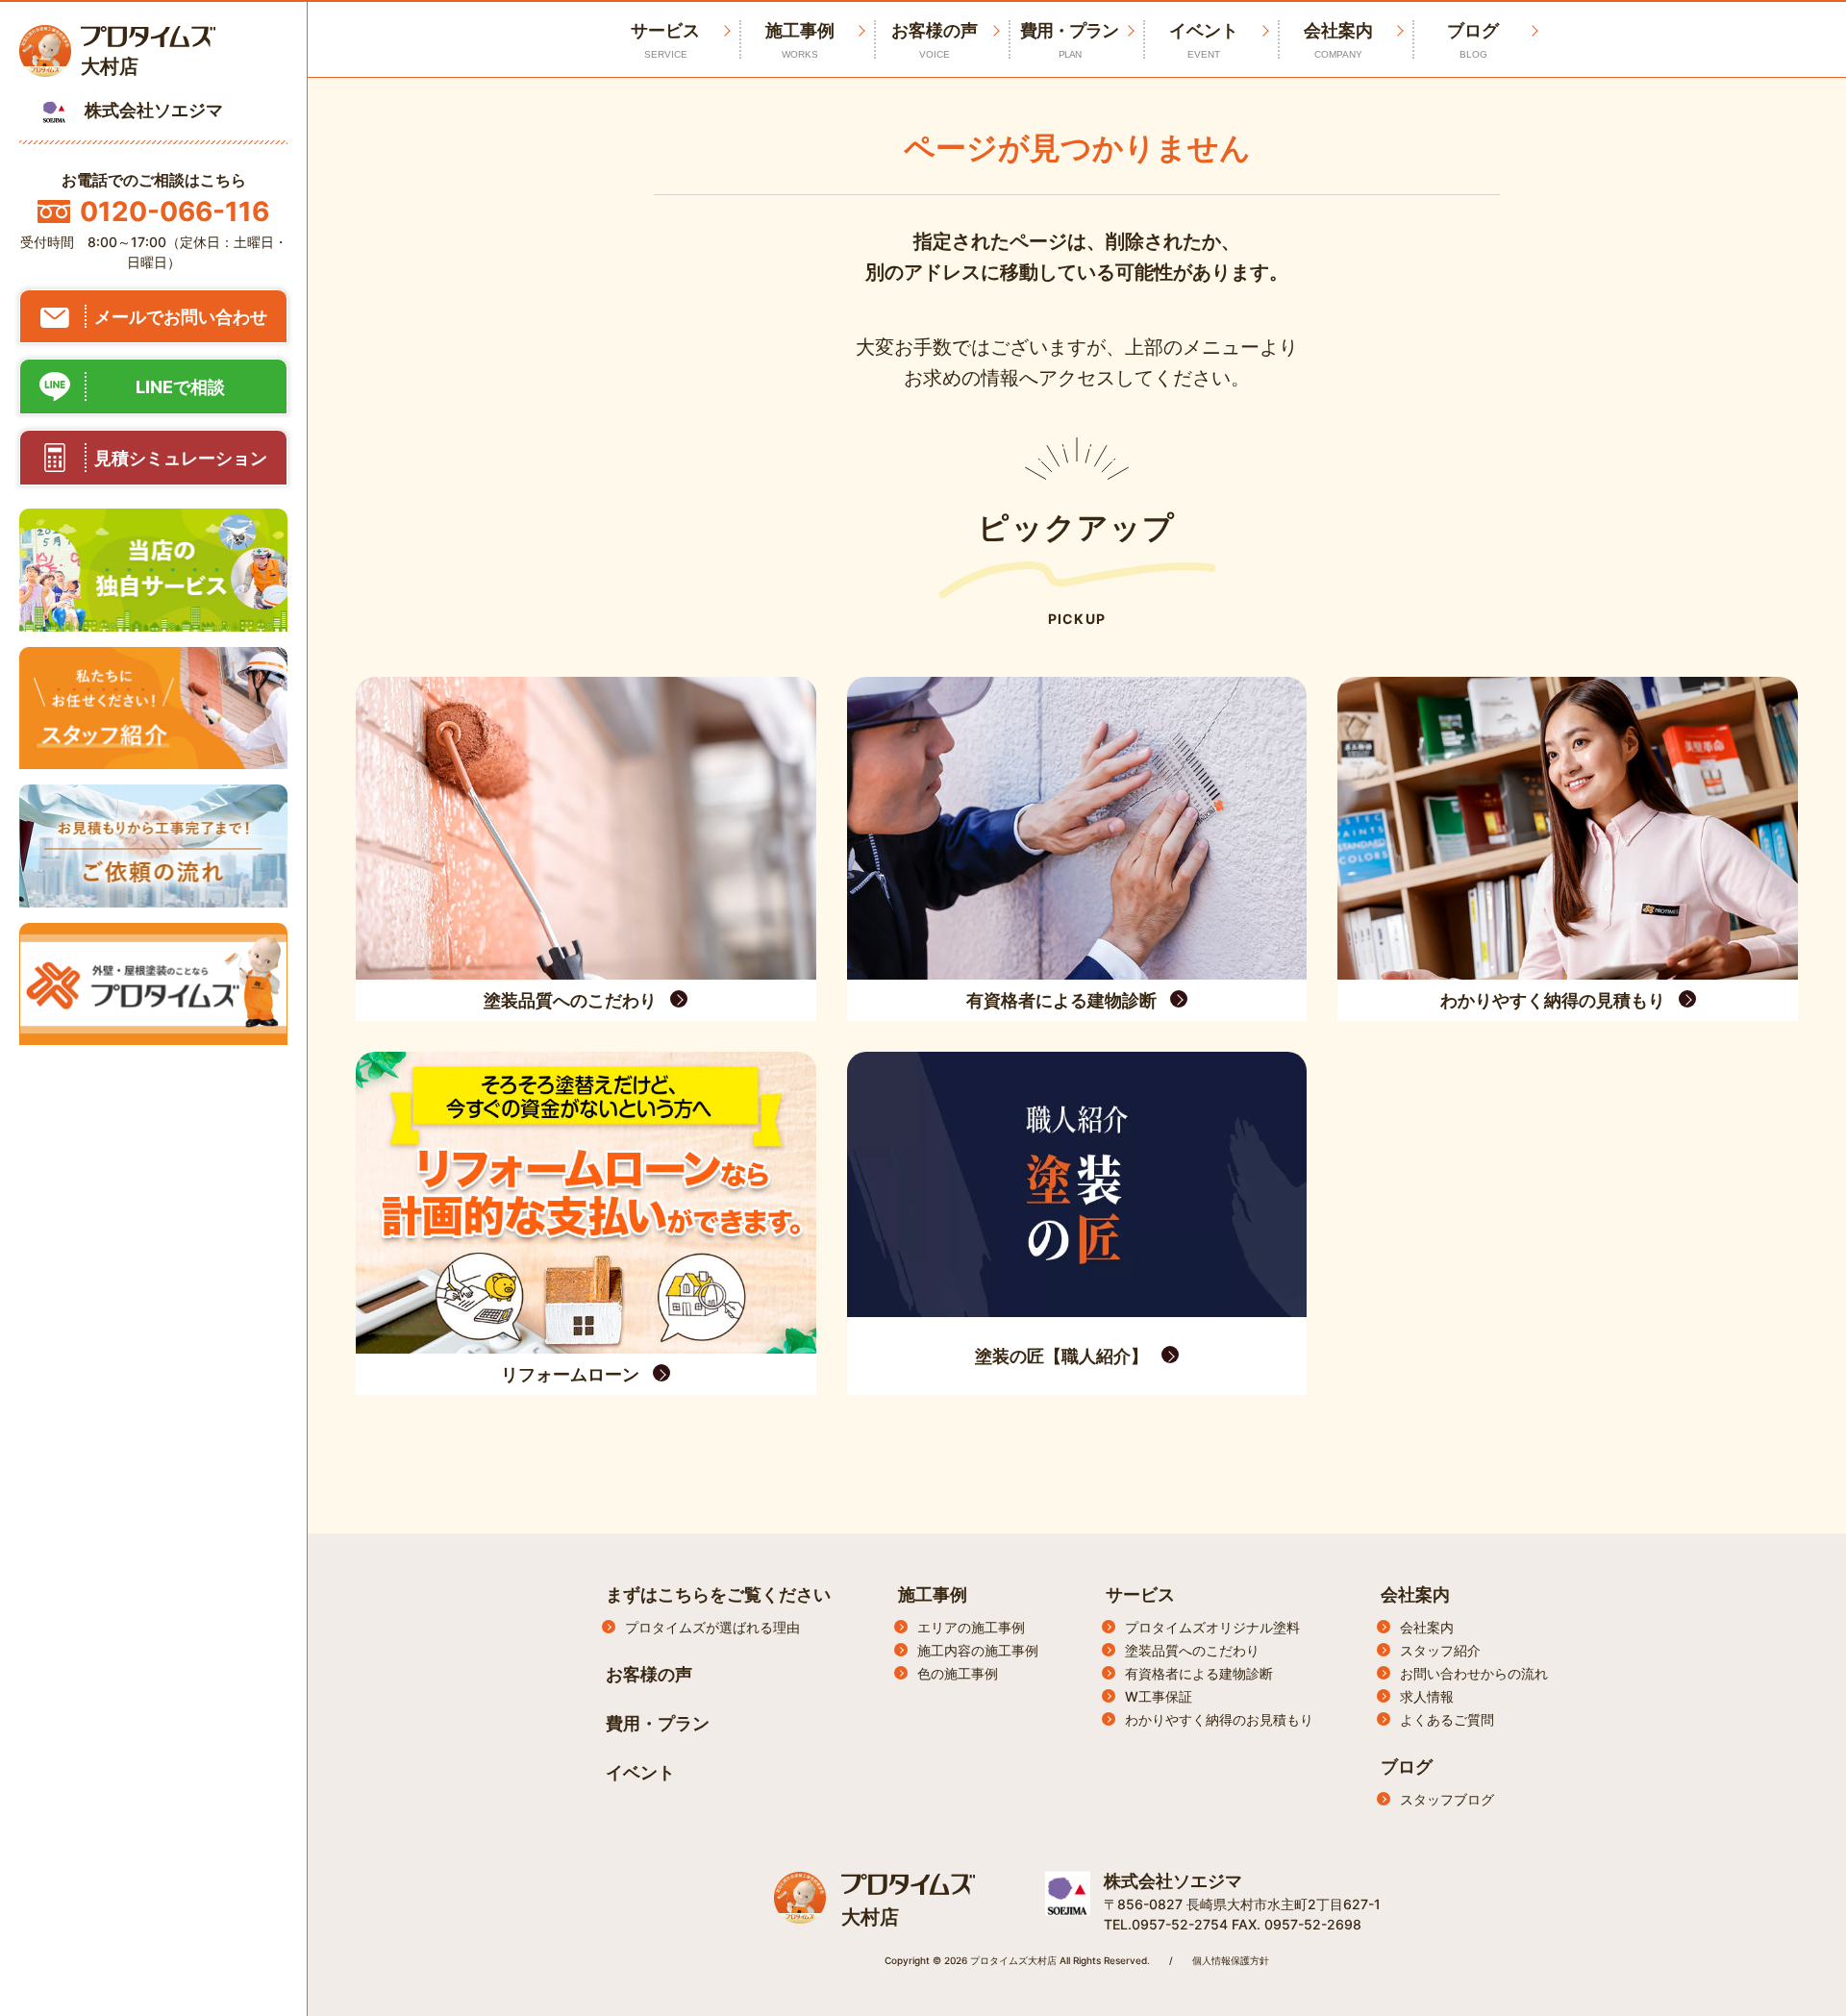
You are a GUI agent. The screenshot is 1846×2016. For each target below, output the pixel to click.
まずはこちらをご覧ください (718, 1594)
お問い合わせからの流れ (1474, 1673)
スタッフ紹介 (1440, 1650)
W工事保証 (1159, 1696)
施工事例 (800, 40)
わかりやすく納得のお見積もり (1219, 1719)
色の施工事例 (958, 1673)
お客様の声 (935, 40)
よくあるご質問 (1447, 1719)
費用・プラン (1069, 40)
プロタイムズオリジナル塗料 (1212, 1627)
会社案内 (1338, 40)
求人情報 (1427, 1696)
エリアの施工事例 (971, 1627)
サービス (1140, 1594)
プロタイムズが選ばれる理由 (712, 1627)
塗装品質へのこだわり (1192, 1650)
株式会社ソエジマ (1173, 1881)
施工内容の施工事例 (978, 1650)
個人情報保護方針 (1231, 1960)
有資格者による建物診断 (1199, 1673)
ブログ (1473, 40)
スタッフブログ (1447, 1799)
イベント (1204, 40)
